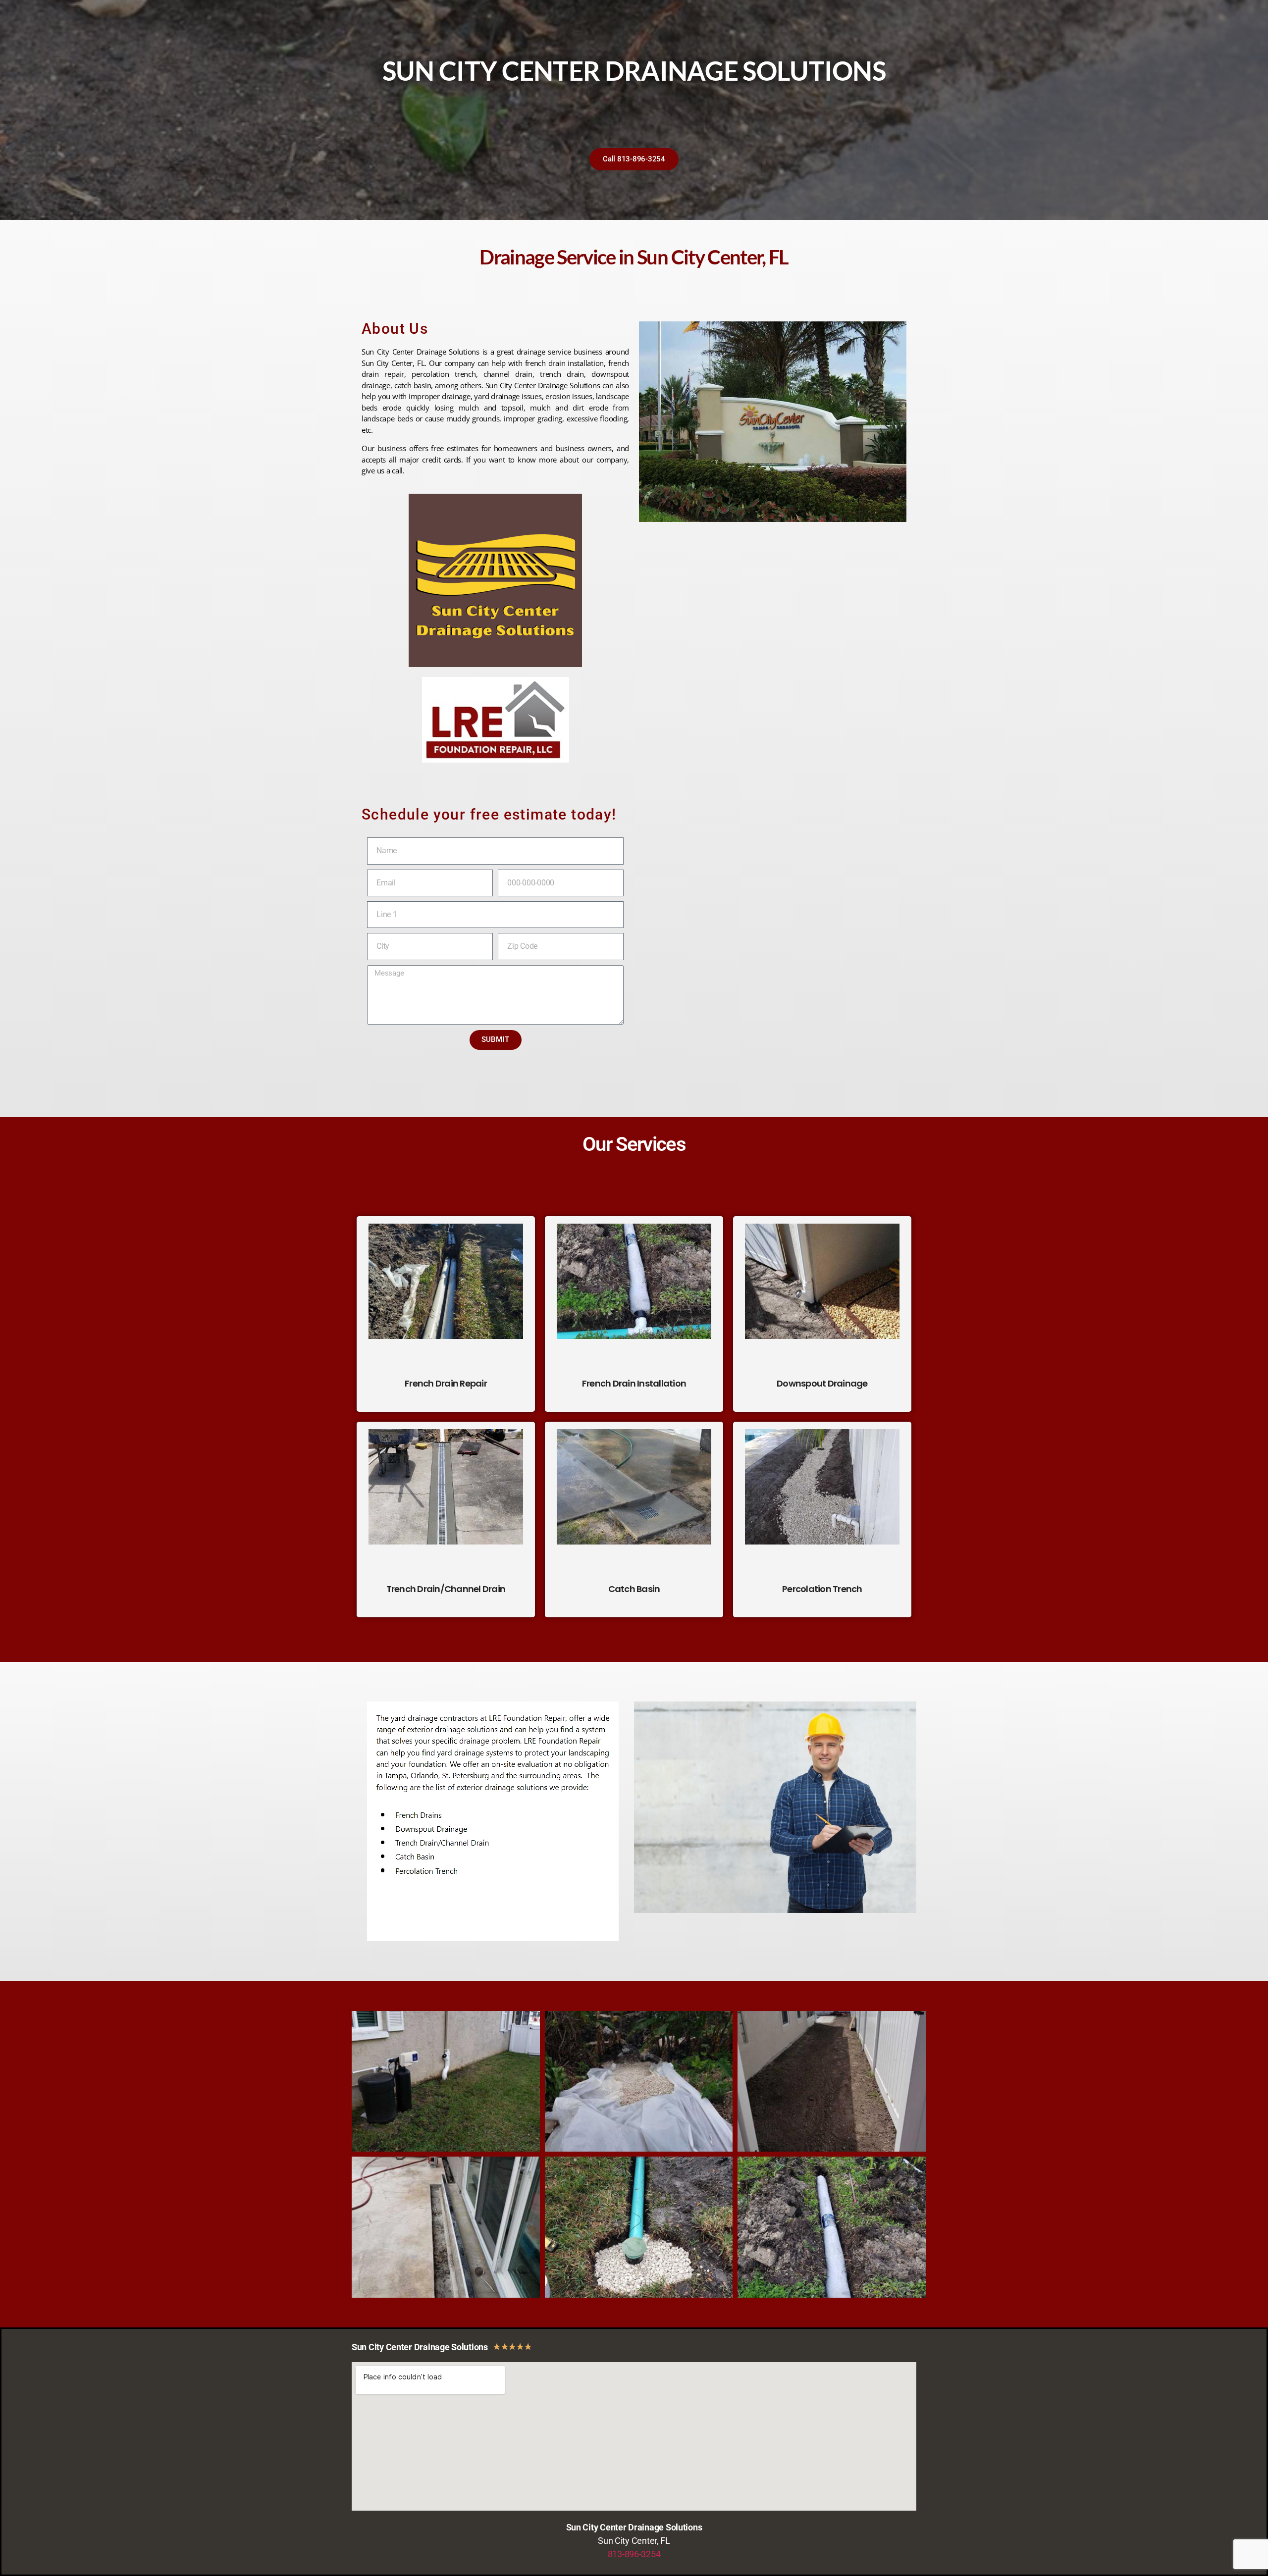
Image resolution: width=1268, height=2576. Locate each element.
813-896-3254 (634, 2554)
